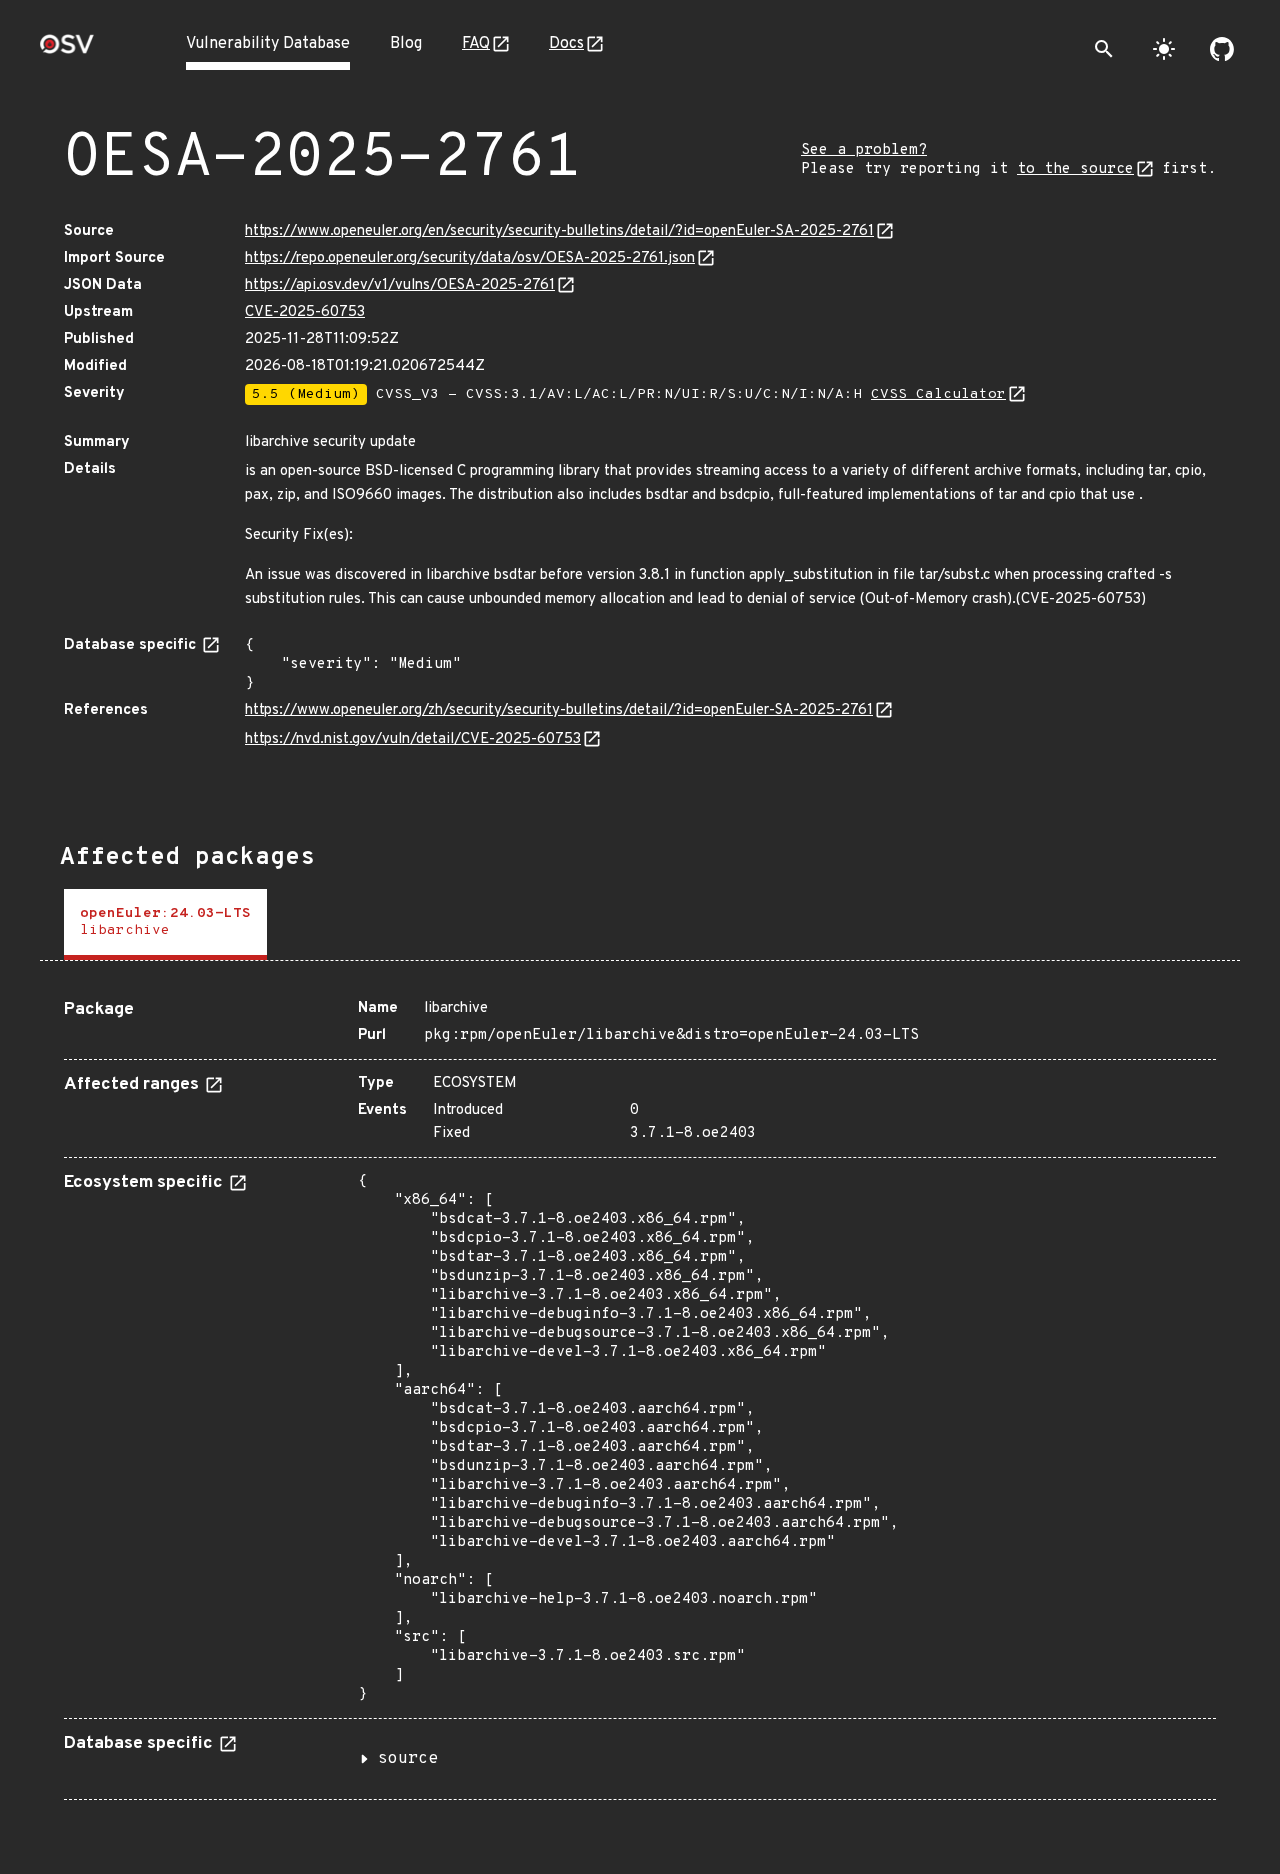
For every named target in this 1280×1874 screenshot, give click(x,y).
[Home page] (67, 50)
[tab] (165, 924)
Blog (406, 44)
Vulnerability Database (268, 44)
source (408, 1759)
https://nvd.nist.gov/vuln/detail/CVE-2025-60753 (413, 739)
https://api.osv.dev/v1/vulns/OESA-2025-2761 (400, 285)
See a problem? (864, 150)
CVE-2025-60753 (305, 312)
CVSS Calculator (938, 394)
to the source (1075, 169)
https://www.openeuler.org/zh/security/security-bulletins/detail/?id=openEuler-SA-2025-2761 (559, 710)
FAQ (476, 44)
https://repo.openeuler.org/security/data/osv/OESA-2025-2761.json (470, 258)
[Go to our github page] (1222, 49)
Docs (566, 44)
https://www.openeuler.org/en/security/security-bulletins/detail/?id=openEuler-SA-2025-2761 (559, 231)
